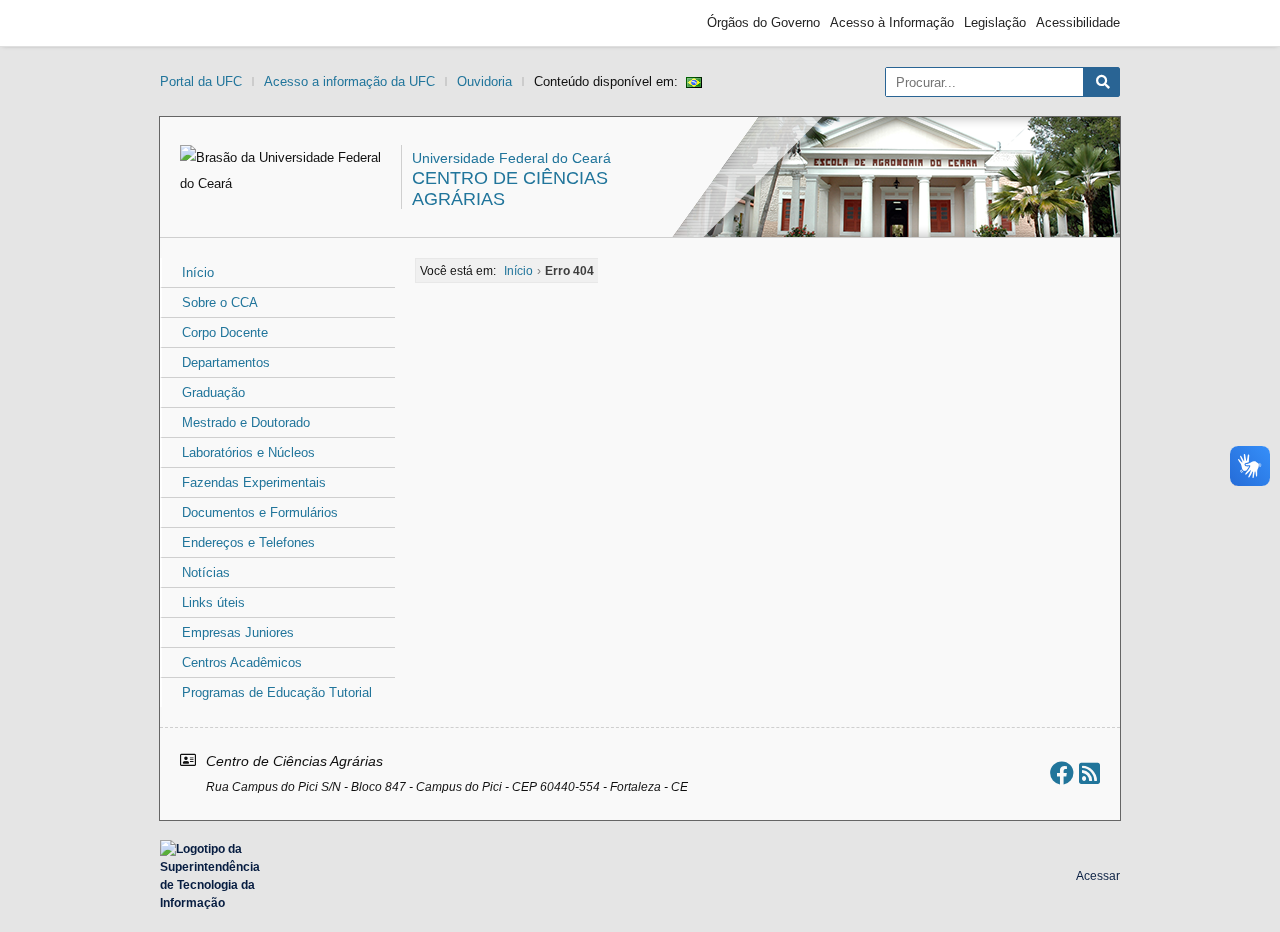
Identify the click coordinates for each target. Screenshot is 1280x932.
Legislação (995, 22)
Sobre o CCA (220, 302)
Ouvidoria (484, 81)
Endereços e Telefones (248, 542)
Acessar (1098, 876)
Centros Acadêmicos (242, 662)
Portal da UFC (201, 81)
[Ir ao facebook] (1062, 773)
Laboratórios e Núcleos (248, 452)
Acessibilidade (1078, 22)
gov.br (196, 23)
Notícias (206, 572)
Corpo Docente (225, 332)
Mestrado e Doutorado (246, 422)
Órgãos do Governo (763, 22)
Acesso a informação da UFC (349, 81)
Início (198, 272)
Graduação (213, 392)
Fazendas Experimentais (254, 482)
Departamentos (226, 362)
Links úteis (213, 602)
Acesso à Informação (892, 22)
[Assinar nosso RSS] (1089, 773)
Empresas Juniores (238, 632)
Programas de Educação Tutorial (277, 692)
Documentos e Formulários (260, 512)
